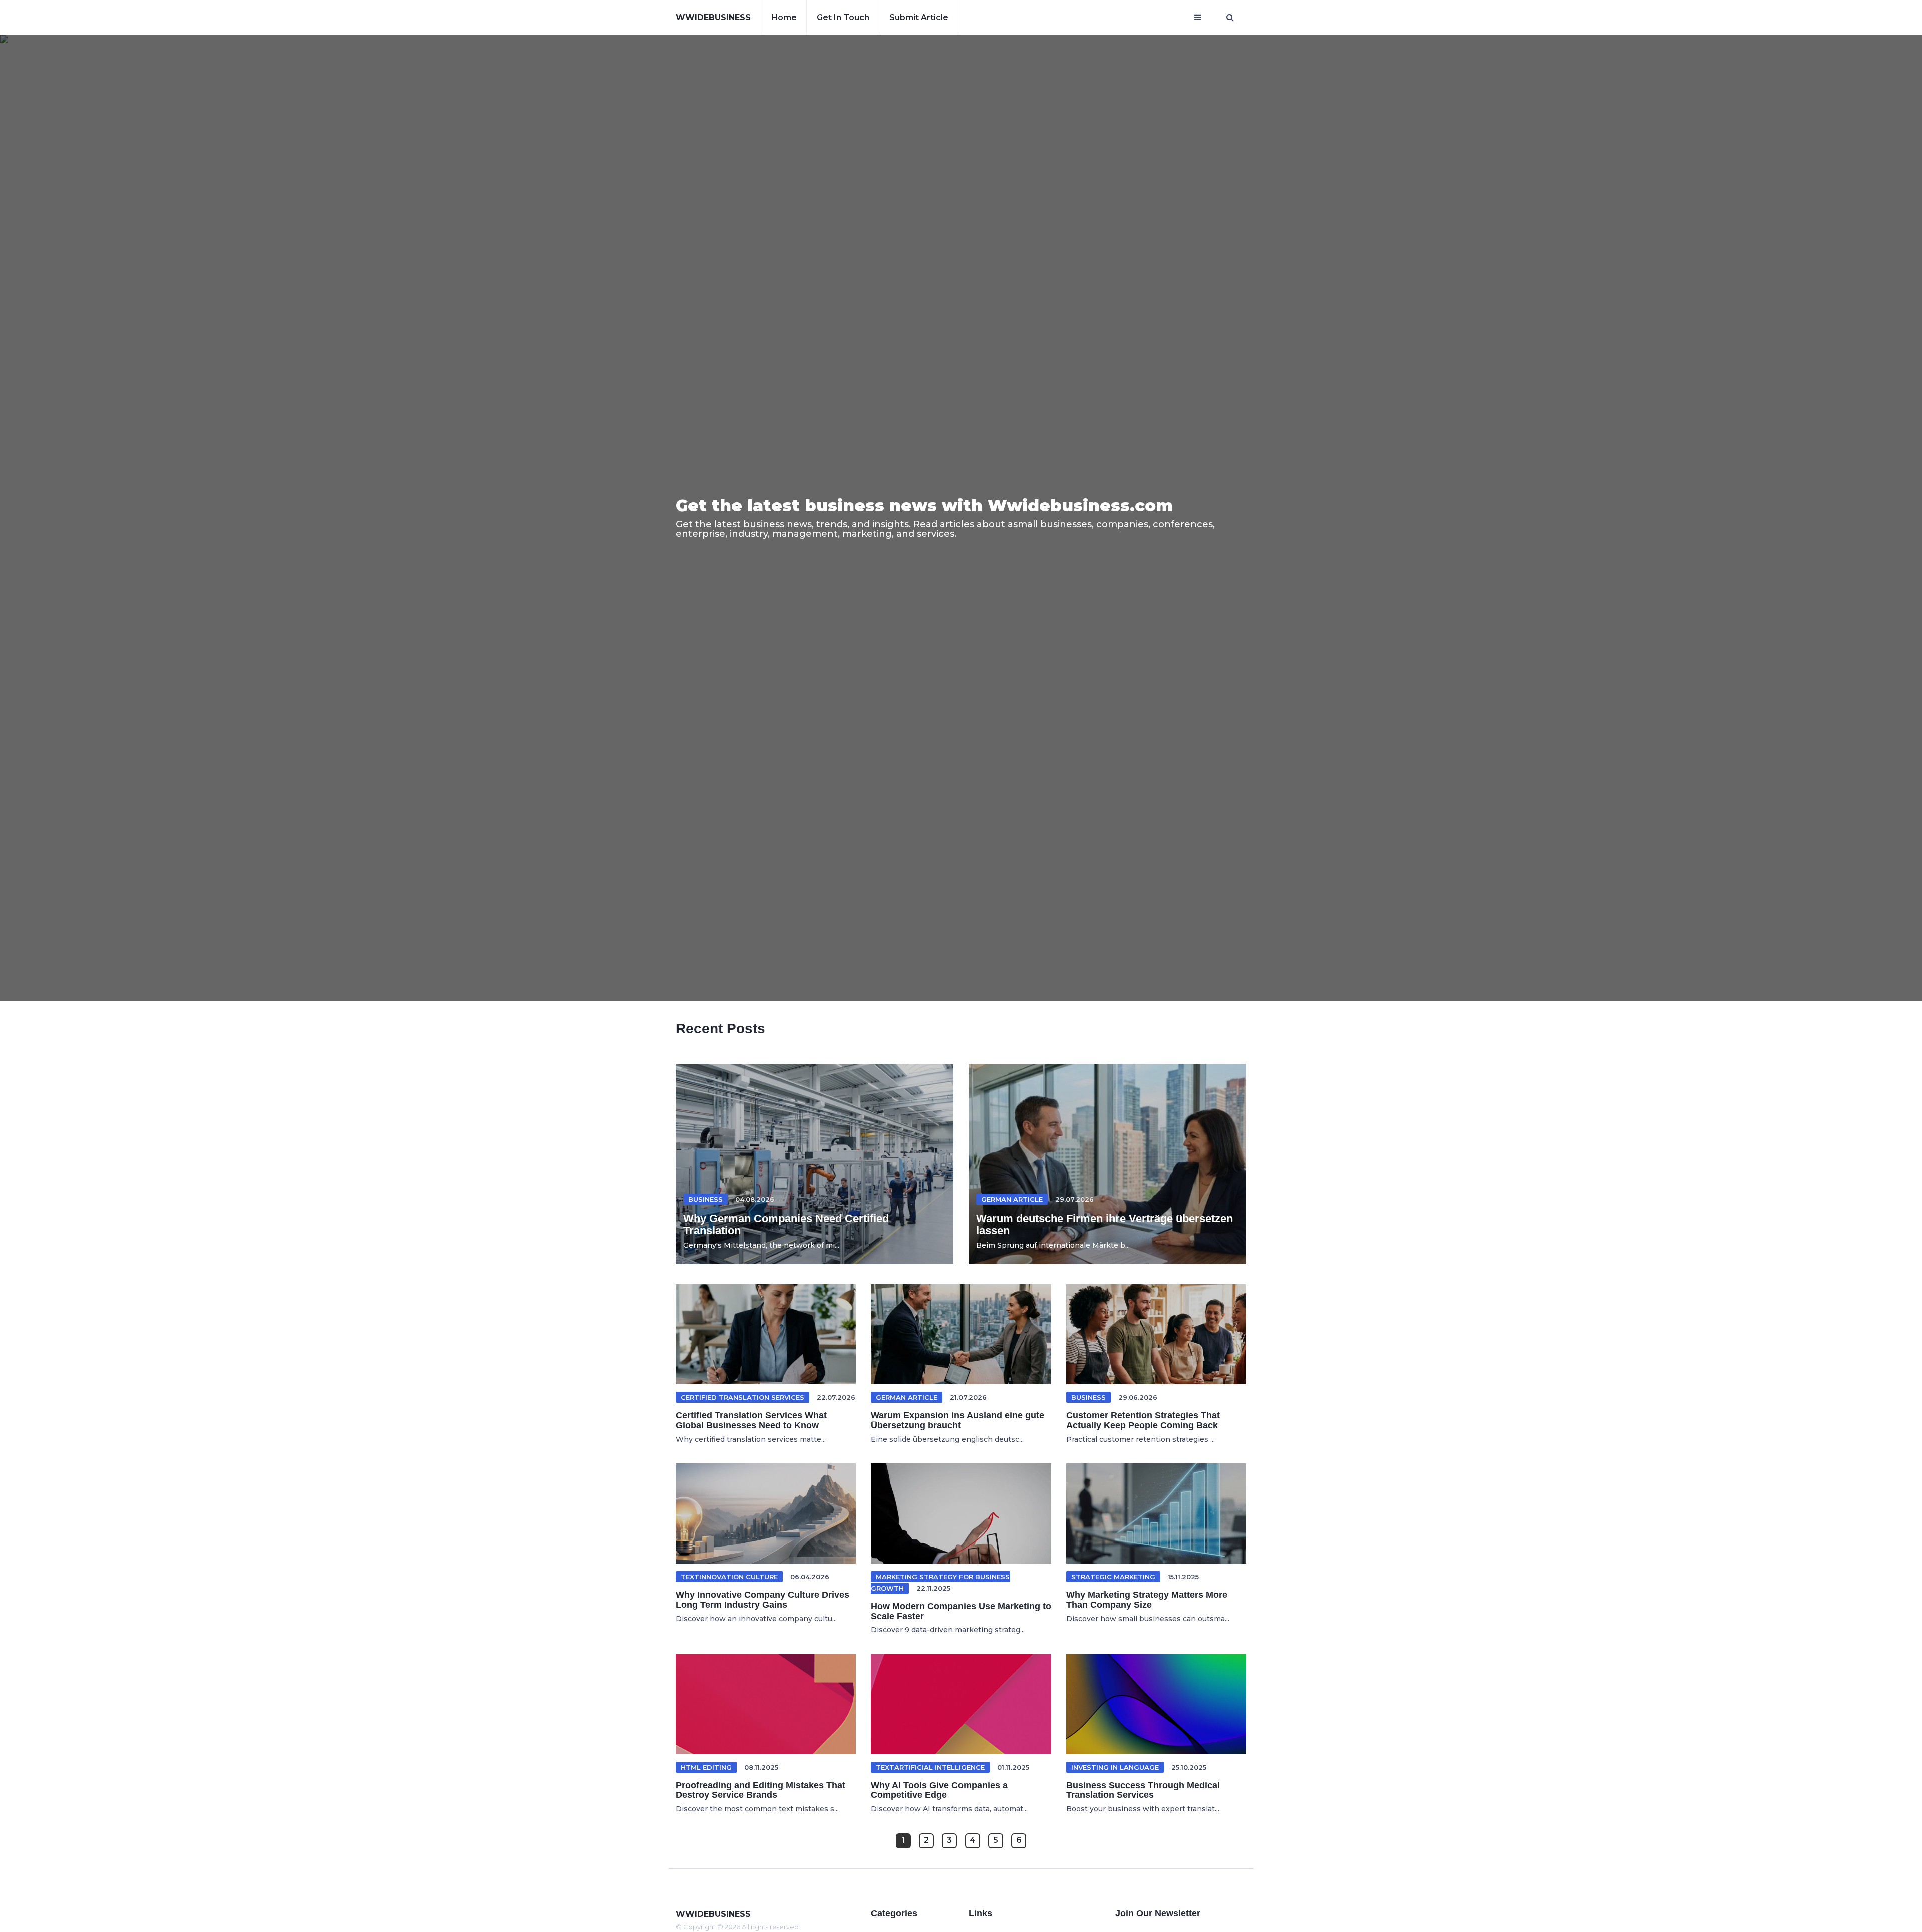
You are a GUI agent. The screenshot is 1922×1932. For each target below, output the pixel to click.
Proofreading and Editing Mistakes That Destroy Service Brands (761, 1790)
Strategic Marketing (1113, 1577)
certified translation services (743, 1397)
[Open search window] (1230, 18)
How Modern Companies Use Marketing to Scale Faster (961, 1611)
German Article (1012, 1199)
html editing (706, 1767)
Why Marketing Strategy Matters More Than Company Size (1147, 1600)
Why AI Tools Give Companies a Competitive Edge (939, 1790)
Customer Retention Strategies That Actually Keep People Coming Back (1143, 1420)
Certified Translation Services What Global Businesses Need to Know (751, 1420)
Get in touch (843, 17)
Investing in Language (1115, 1767)
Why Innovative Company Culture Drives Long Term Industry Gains (763, 1600)
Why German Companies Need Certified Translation (786, 1224)
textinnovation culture (729, 1577)
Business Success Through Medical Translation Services (1143, 1790)
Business (705, 1199)
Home (784, 17)
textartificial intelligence (930, 1767)
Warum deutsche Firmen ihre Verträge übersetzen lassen (1104, 1224)
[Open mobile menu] (1198, 18)
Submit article (919, 17)
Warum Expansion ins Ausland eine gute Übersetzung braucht (957, 1420)
